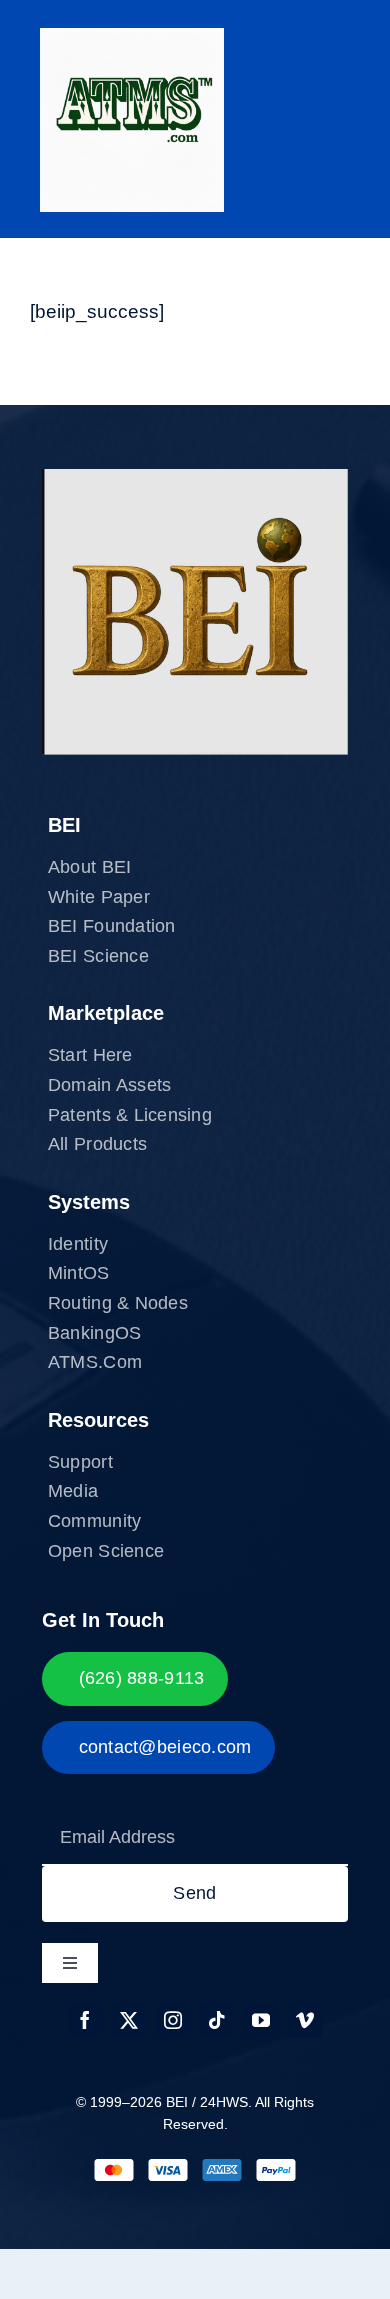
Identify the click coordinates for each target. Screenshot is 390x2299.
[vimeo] (305, 2020)
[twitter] (129, 2020)
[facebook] (85, 2020)
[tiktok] (217, 2020)
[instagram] (173, 2020)
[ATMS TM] (132, 37)
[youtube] (261, 2020)
